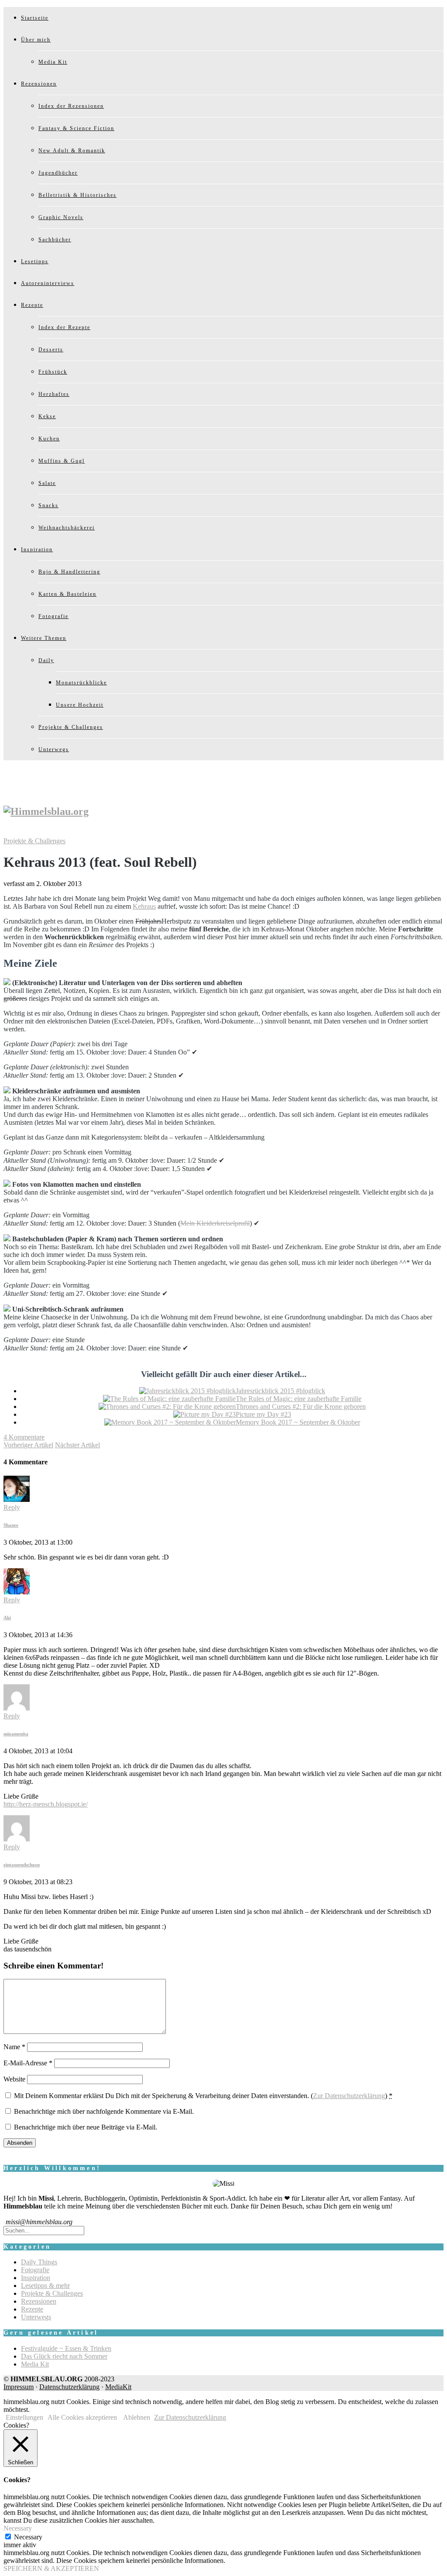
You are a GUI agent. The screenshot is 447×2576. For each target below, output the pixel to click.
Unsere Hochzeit (80, 705)
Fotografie (53, 616)
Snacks (48, 505)
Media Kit (53, 62)
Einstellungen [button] (24, 2417)
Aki (7, 1618)
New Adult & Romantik (72, 151)
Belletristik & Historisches (77, 195)
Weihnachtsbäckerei (67, 528)
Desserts (51, 350)
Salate (47, 483)
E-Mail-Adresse (28, 2063)
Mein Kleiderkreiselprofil (215, 1223)
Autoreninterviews (48, 283)
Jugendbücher (58, 173)
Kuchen (49, 439)
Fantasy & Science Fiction (76, 128)
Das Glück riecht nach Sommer (64, 2356)
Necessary (28, 2537)
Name (14, 2047)
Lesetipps (35, 261)
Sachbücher (55, 240)
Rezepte (32, 305)
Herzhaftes (54, 394)
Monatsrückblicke (81, 683)
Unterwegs (54, 749)
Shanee (11, 1525)
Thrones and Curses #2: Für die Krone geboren (301, 1406)
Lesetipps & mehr (45, 2286)
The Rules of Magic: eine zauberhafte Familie (299, 1399)
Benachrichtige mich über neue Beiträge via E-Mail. (86, 2127)
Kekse (47, 416)
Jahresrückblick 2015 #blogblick (280, 1391)
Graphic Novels (61, 217)
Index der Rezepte (64, 327)
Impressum (19, 2387)
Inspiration (37, 550)
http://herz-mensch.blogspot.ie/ (46, 1804)
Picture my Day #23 (263, 1414)
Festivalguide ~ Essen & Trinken (66, 2348)
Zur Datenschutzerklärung (349, 2096)
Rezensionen (39, 84)
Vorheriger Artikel (28, 1445)
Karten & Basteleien (67, 594)
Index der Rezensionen (71, 106)
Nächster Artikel (77, 1445)
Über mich (36, 40)
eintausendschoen (22, 1865)
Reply (12, 1507)
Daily (46, 660)
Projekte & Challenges (71, 727)
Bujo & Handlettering (69, 572)
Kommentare (24, 1437)
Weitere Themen (44, 638)
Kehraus (144, 906)
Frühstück (53, 372)
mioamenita (16, 1734)
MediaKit (118, 2387)
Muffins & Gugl (62, 461)
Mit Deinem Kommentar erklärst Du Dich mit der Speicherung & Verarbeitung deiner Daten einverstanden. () (203, 2096)
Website (14, 2079)
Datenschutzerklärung (69, 2387)
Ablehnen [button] (137, 2417)
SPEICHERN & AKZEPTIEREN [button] (51, 2568)
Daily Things (39, 2262)
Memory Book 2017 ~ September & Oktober (298, 1422)
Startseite (35, 18)
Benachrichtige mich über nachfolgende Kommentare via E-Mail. (104, 2111)
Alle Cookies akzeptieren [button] (82, 2417)
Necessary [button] (18, 2528)
